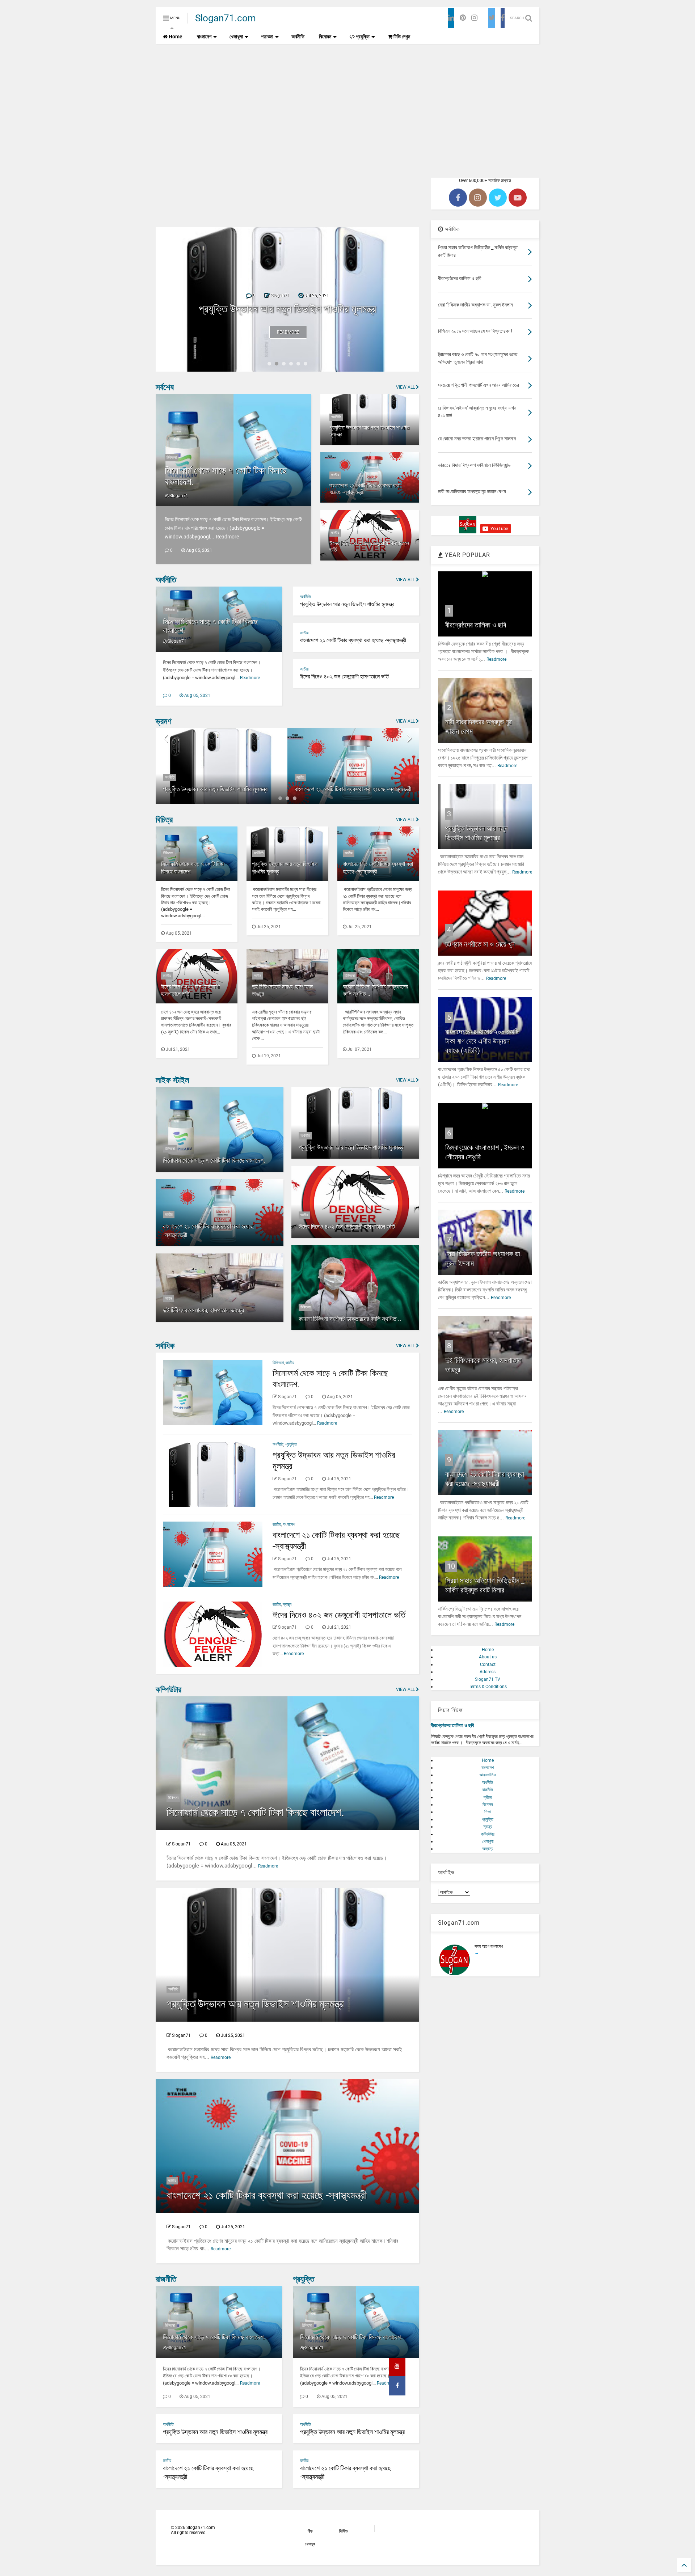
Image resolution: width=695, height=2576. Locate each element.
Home (175, 37)
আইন (257, 976)
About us (488, 1657)
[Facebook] (503, 18)
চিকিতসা (172, 458)
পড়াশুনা (267, 37)
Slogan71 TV (488, 1679)
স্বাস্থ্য (287, 1604)
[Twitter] (492, 18)
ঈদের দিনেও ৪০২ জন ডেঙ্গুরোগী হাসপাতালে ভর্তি (369, 547)
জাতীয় (335, 475)
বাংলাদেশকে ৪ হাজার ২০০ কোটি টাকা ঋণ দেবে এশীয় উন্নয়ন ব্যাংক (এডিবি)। (482, 1041)
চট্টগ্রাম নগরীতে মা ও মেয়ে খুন (480, 944)
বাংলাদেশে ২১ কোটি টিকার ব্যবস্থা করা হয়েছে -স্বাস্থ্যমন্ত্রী (287, 309)
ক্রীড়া (488, 1797)
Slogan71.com (226, 18)
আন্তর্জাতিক (488, 1775)
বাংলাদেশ (204, 37)
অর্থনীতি (298, 37)
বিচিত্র (164, 820)
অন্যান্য (488, 1849)
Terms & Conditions (488, 1687)
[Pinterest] (463, 18)
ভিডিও (343, 2531)
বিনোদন (325, 37)
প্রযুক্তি (362, 37)
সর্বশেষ (165, 387)
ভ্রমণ (164, 721)
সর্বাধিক (165, 1346)
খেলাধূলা (236, 37)
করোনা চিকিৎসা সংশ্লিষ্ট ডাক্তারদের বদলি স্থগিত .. (350, 1319)
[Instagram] (474, 18)
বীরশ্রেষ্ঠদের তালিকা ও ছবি (476, 625)
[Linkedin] (451, 18)
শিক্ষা (488, 1812)
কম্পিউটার (169, 1690)
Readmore (288, 332)
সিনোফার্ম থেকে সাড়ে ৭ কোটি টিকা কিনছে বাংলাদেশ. (214, 1160)
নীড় (310, 2531)
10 (451, 1566)
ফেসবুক (310, 2544)
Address (488, 1672)
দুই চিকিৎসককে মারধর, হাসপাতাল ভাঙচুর (203, 1310)
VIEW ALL (406, 387)
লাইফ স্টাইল (172, 1080)
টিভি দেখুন (401, 37)
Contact (488, 1665)
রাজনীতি (166, 2279)
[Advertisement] (347, 105)
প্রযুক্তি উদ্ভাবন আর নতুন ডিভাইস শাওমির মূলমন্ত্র (369, 431)
